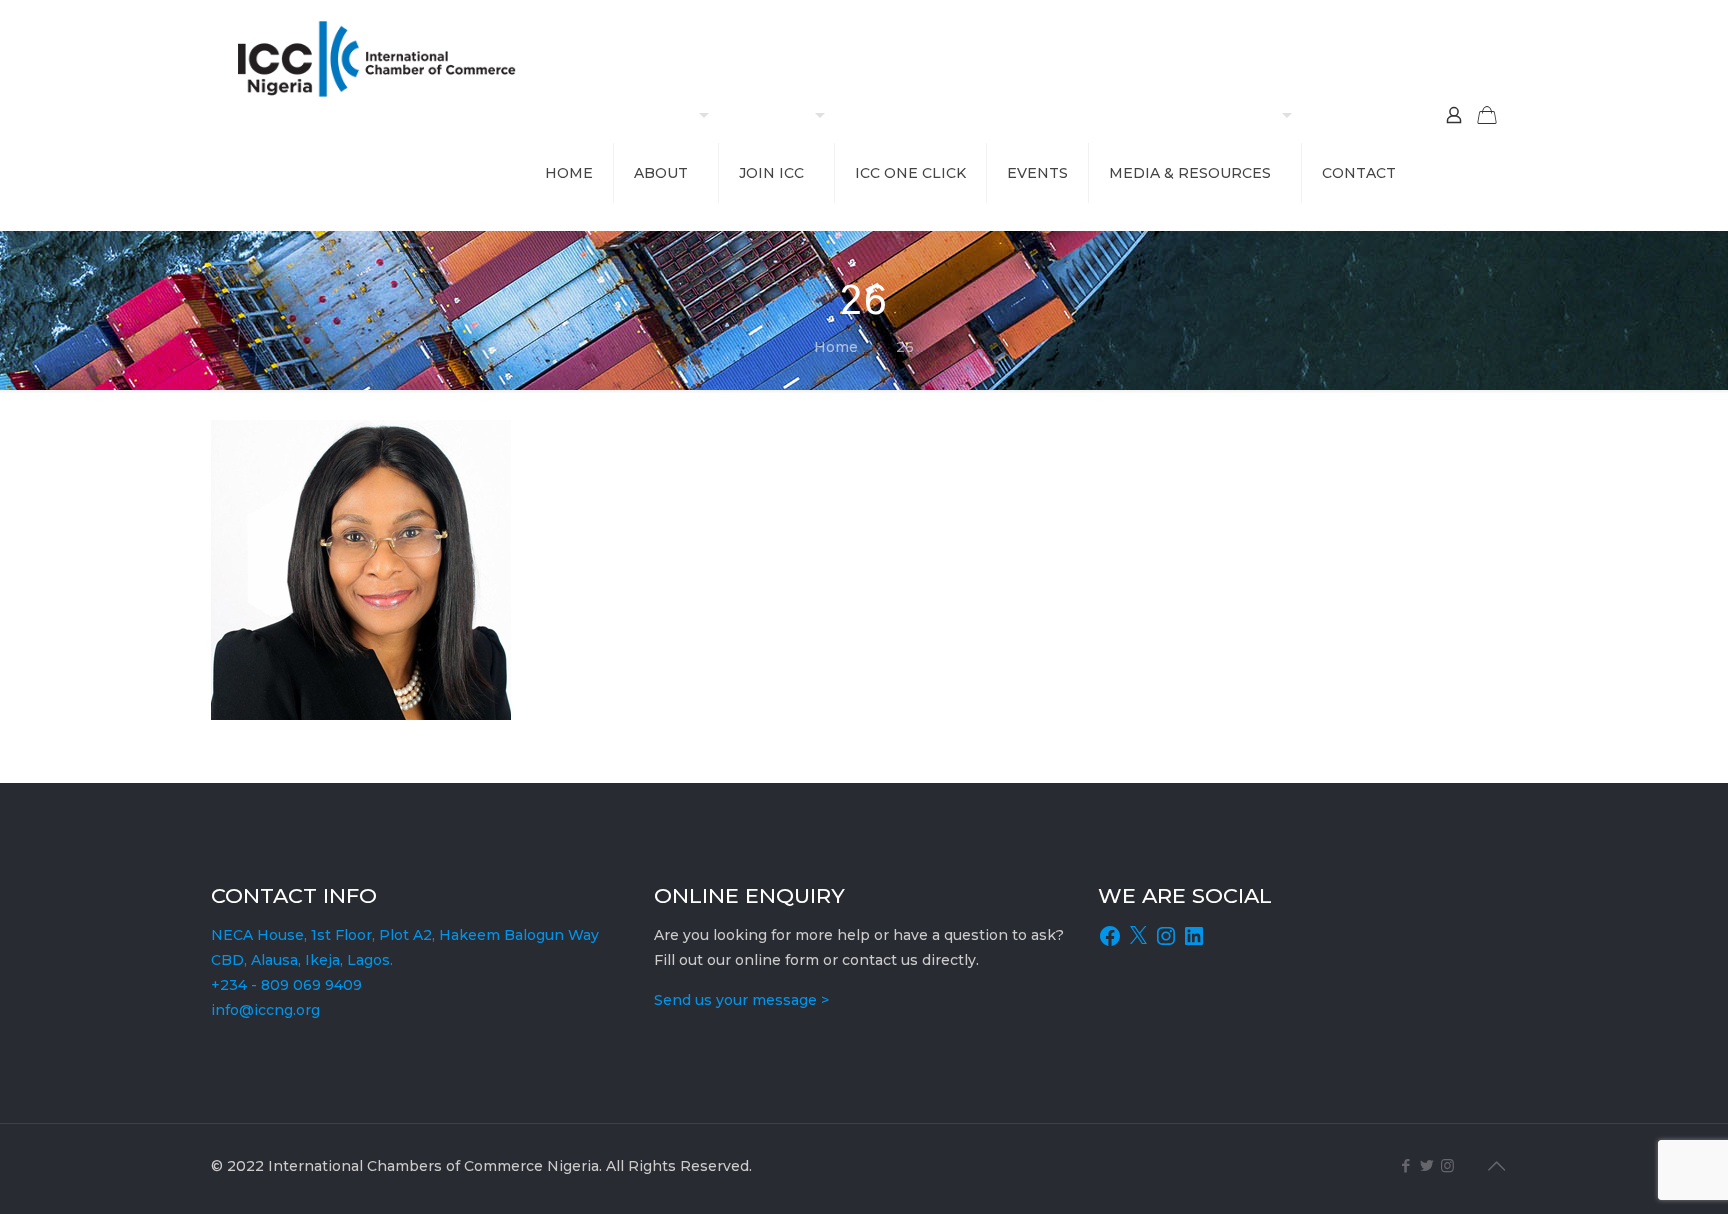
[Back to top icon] (1496, 1166)
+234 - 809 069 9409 (286, 985)
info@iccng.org (265, 1010)
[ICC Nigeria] (384, 57)
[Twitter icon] (1426, 1165)
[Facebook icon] (1405, 1165)
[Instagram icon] (1447, 1165)
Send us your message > (741, 1000)
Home (836, 347)
